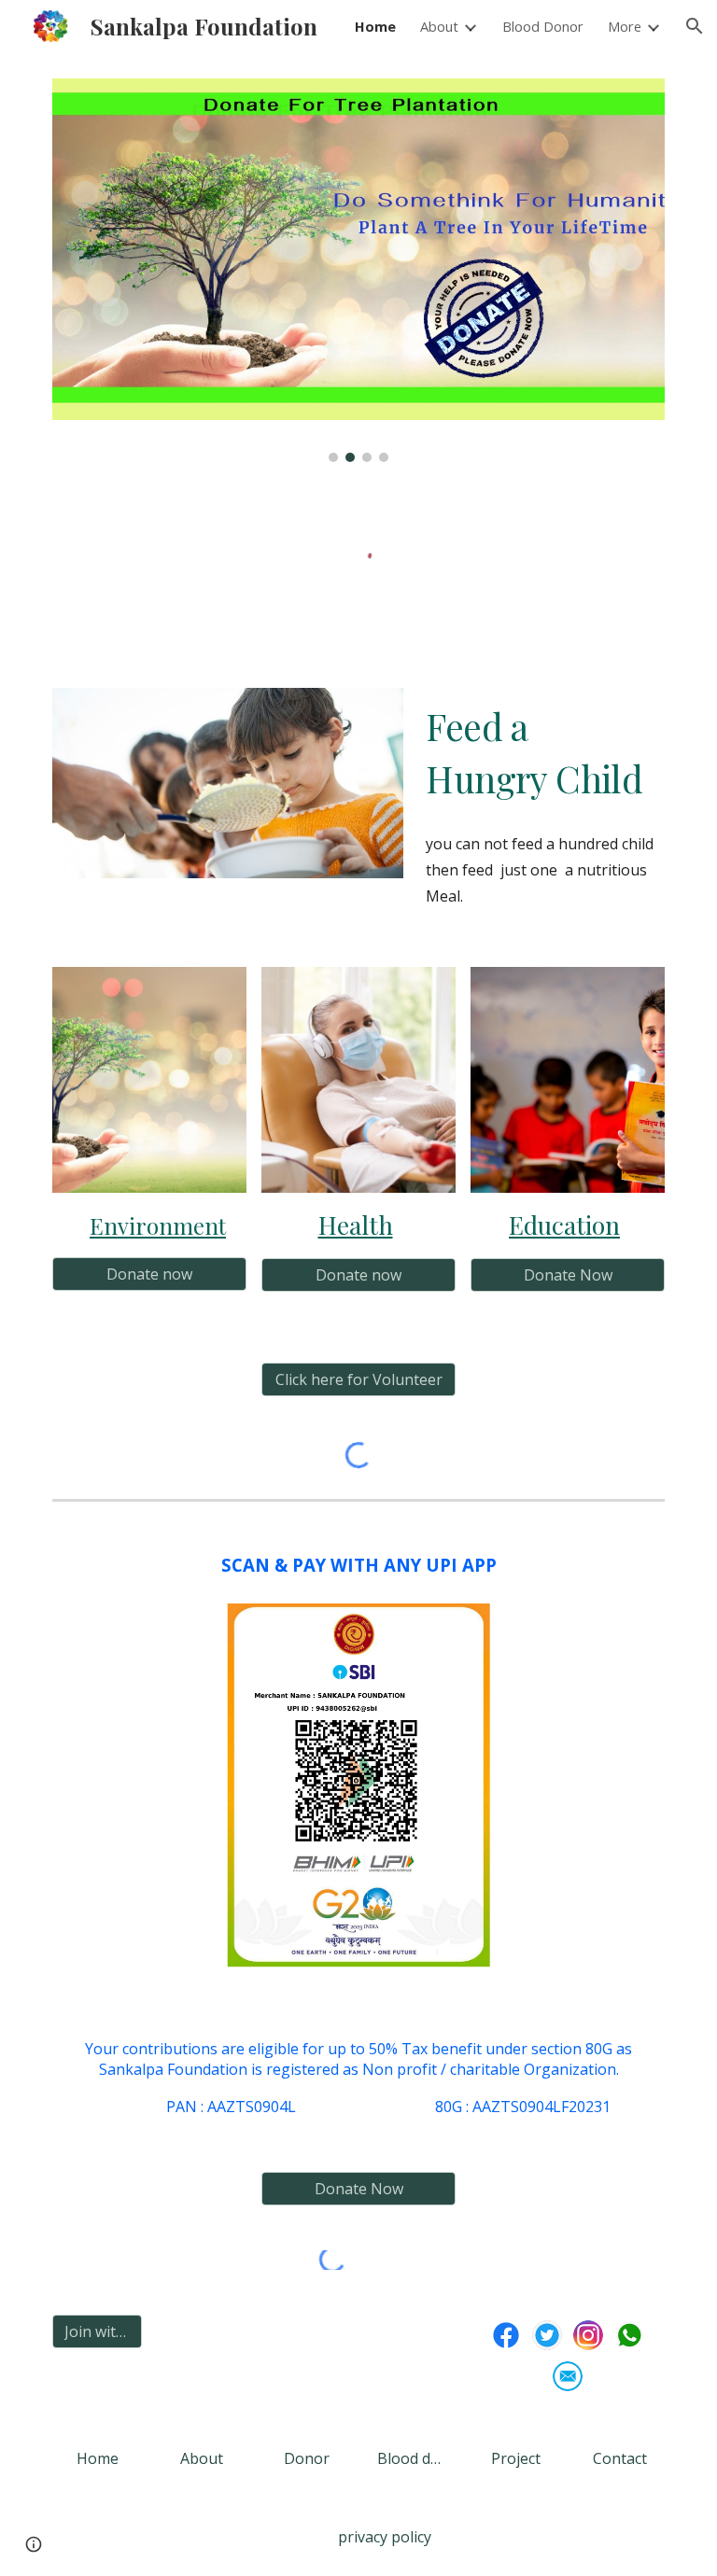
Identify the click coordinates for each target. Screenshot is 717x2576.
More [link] (625, 26)
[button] (695, 26)
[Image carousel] (358, 270)
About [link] (439, 26)
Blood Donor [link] (543, 26)
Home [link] (375, 26)
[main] (541, 753)
